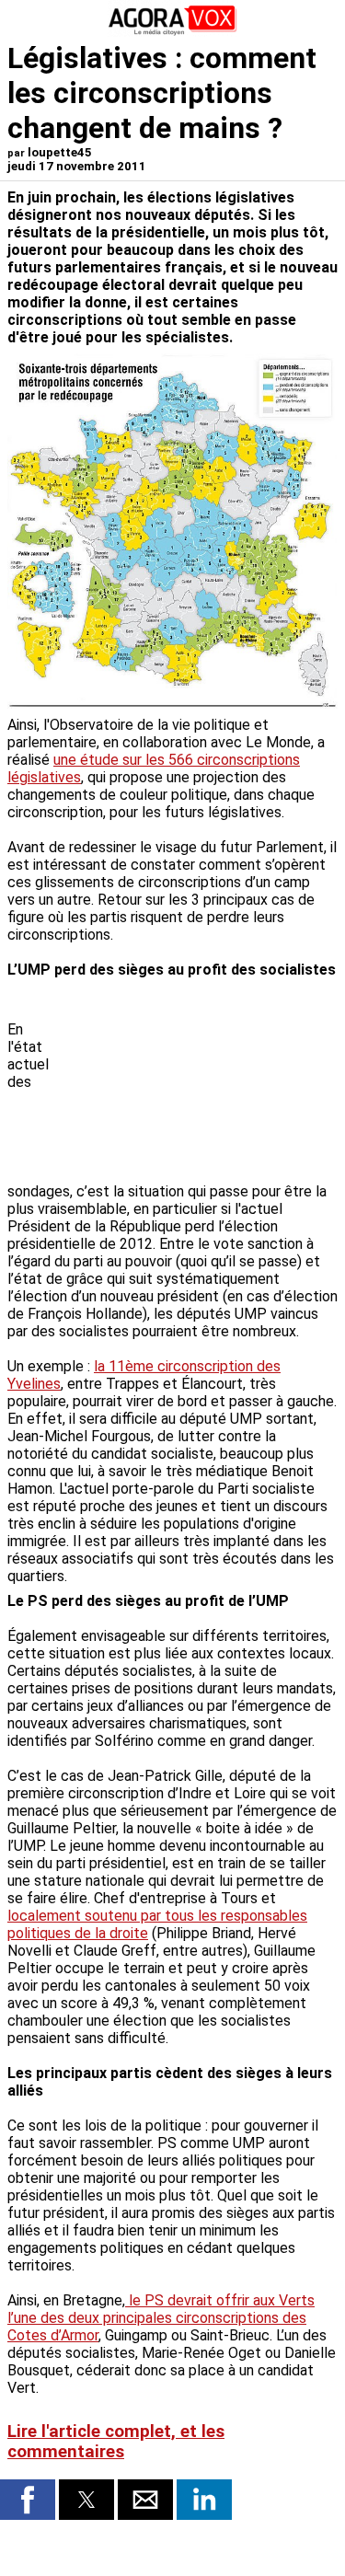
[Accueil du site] (173, 32)
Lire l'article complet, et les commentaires (116, 2442)
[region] (200, 1082)
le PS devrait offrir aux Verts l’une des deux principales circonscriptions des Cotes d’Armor (161, 2318)
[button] (28, 2500)
